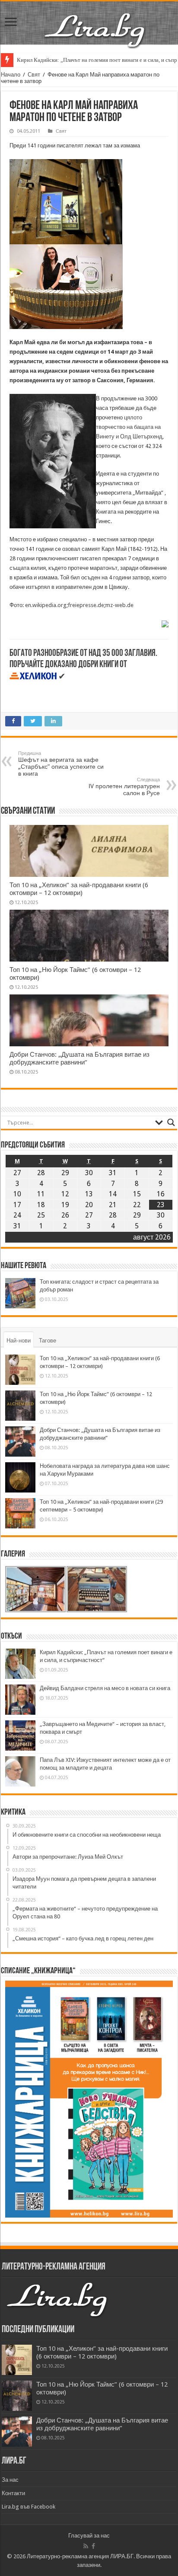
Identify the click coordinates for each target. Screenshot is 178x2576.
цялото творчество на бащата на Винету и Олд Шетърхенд (129, 427)
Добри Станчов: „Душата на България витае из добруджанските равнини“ (79, 1058)
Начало (11, 75)
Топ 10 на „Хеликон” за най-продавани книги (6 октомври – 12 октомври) (79, 889)
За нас (10, 2480)
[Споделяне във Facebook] (165, 623)
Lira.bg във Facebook (29, 2507)
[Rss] (86, 2546)
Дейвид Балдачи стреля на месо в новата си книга (105, 1688)
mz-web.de (119, 605)
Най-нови (19, 1341)
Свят (34, 75)
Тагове (48, 1341)
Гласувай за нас (89, 2536)
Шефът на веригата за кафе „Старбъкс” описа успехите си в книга (61, 764)
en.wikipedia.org (46, 605)
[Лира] (95, 21)
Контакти (13, 2493)
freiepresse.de (86, 605)
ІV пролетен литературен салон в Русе (124, 787)
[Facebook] (93, 2546)
